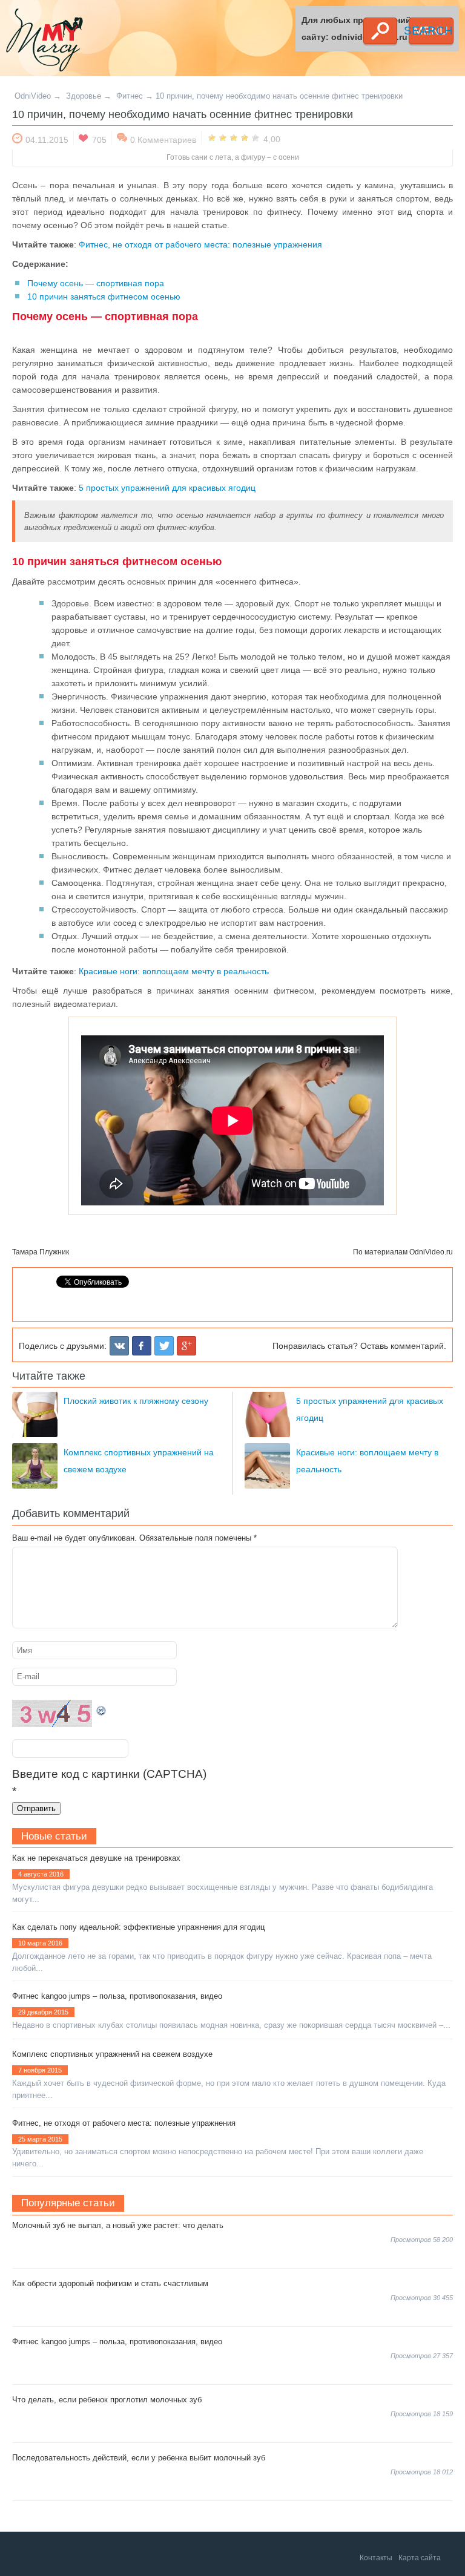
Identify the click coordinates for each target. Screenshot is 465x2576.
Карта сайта (420, 2558)
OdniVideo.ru (431, 1252)
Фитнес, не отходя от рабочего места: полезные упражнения (200, 244)
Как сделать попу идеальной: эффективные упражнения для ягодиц (138, 1927)
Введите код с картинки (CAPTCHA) (109, 1774)
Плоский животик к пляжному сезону (136, 1401)
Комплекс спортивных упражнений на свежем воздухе (112, 2054)
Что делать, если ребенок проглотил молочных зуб (107, 2400)
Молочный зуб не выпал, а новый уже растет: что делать (118, 2225)
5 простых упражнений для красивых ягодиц (167, 488)
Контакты (376, 2558)
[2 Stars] (223, 137)
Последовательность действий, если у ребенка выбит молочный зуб (139, 2458)
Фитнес (130, 96)
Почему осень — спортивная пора (96, 283)
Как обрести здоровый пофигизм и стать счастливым (110, 2283)
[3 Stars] (234, 137)
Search (380, 31)
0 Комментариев (163, 140)
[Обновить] (102, 1708)
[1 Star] (212, 137)
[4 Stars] (245, 137)
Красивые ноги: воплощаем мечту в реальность (174, 971)
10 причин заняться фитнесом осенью (104, 297)
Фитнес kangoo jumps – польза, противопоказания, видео (117, 1996)
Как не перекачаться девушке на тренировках (96, 1858)
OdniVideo (33, 96)
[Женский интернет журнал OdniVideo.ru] (87, 42)
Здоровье (84, 96)
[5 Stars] (256, 137)
